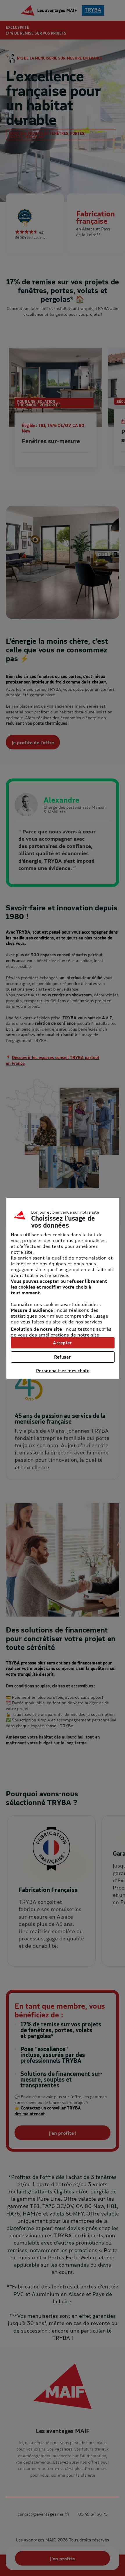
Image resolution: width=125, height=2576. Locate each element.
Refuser (63, 1357)
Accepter (62, 1343)
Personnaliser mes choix (63, 1370)
